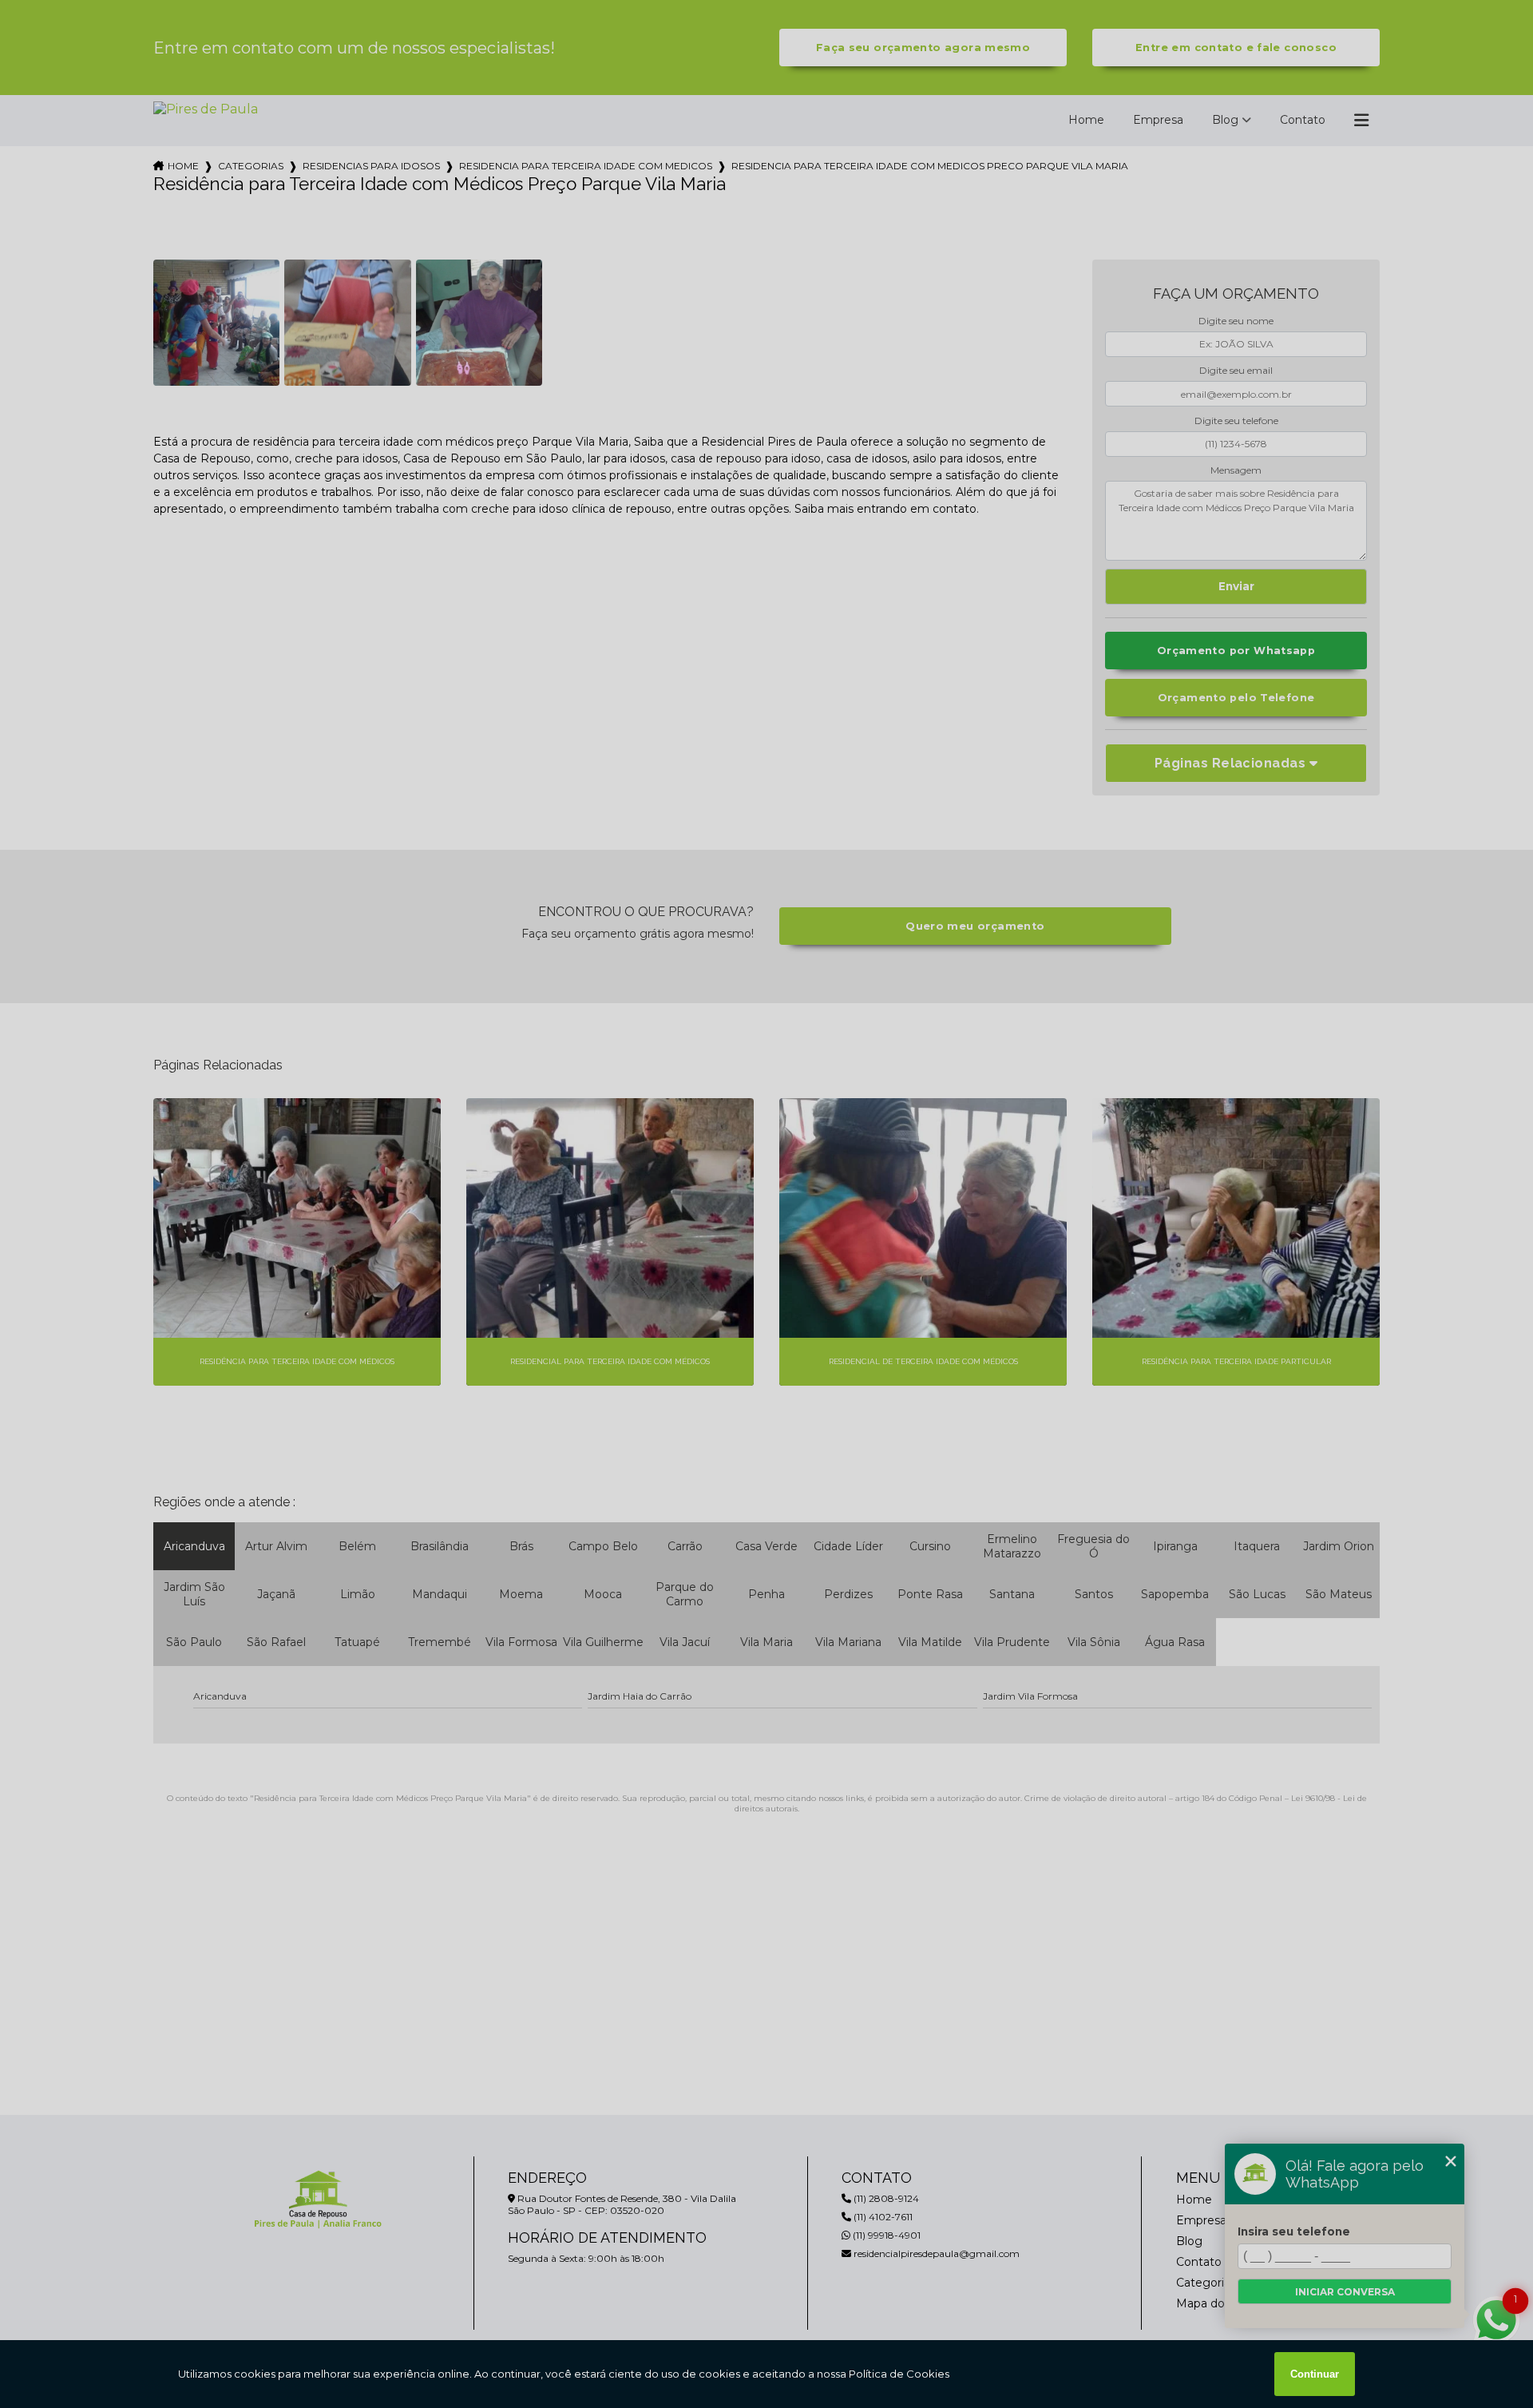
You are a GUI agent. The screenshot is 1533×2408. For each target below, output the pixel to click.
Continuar (1315, 2374)
